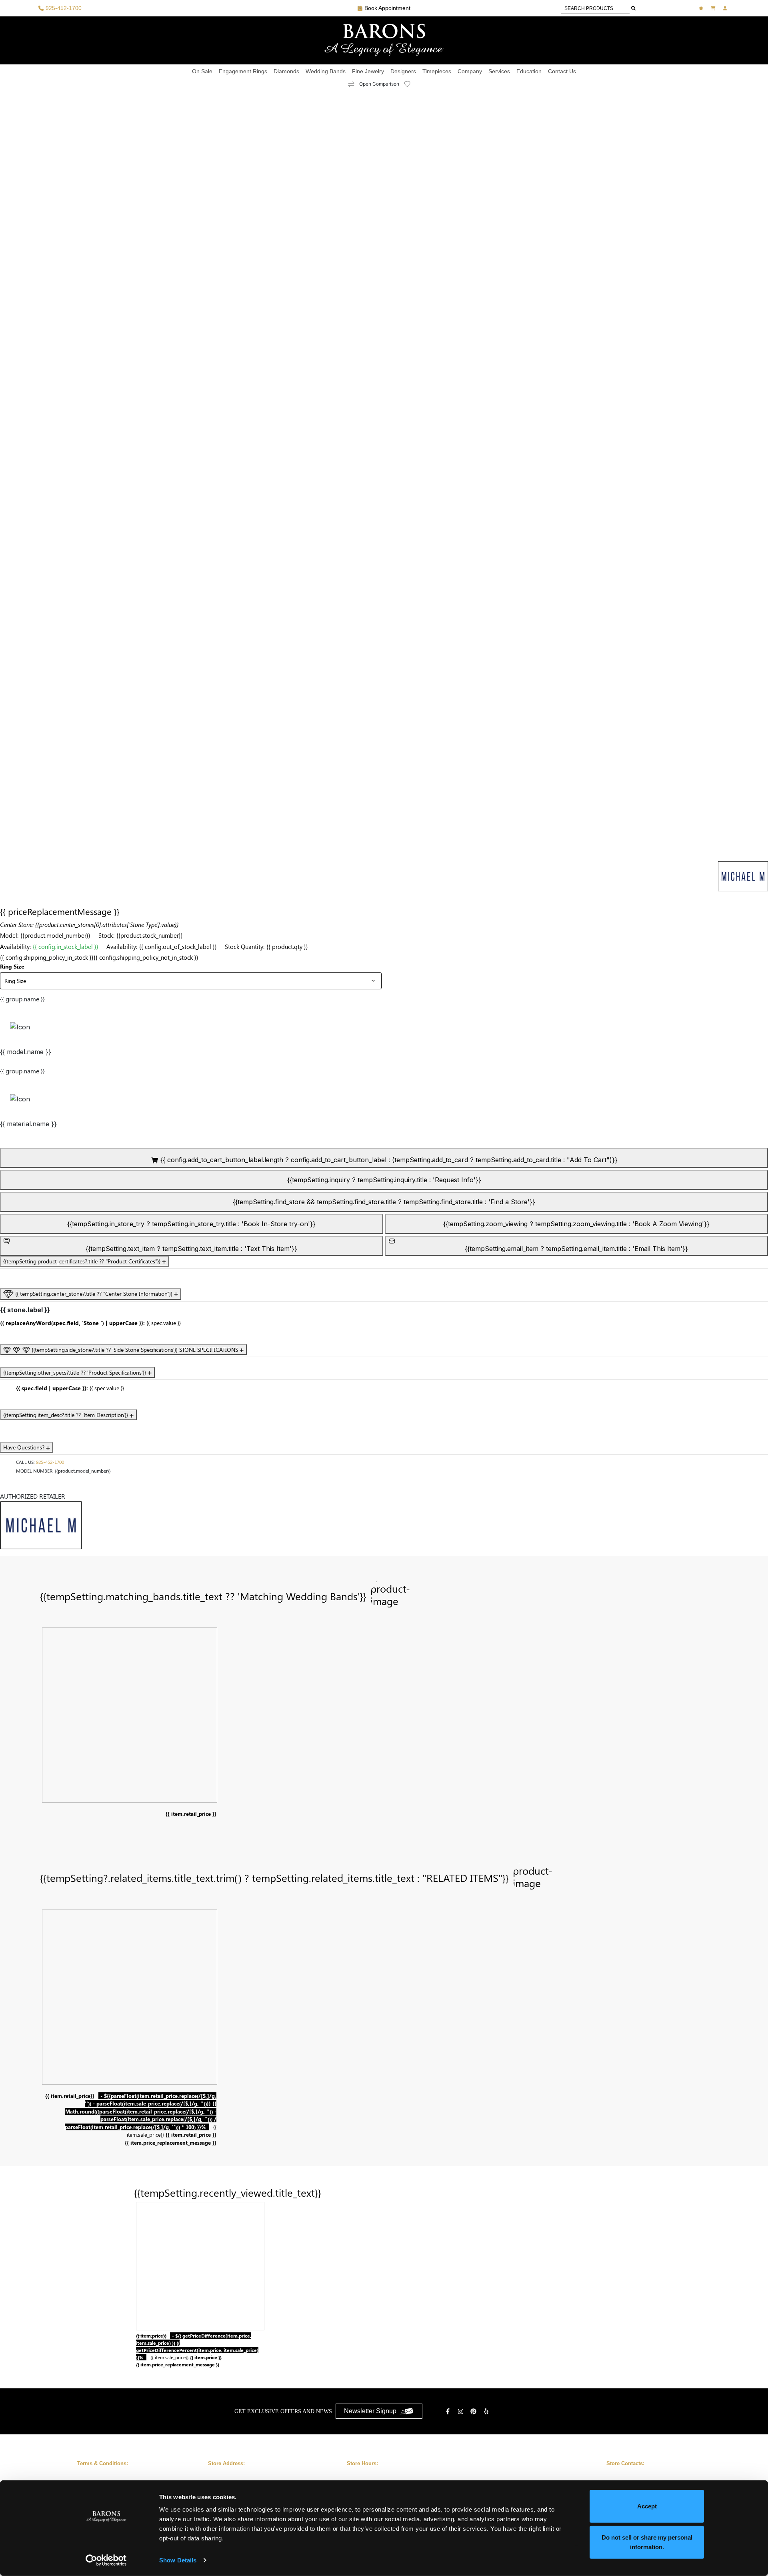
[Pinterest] (474, 2411)
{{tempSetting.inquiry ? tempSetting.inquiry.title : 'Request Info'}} (384, 1180)
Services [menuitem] (499, 71)
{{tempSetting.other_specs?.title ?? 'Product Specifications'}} (75, 1372)
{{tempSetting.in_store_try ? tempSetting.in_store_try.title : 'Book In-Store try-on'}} (191, 1224)
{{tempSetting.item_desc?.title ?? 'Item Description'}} (66, 1415)
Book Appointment (387, 8)
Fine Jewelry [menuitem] (368, 71)
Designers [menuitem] (403, 71)
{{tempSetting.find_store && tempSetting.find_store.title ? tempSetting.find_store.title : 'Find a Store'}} (384, 1202)
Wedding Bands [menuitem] (326, 71)
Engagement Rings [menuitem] (243, 71)
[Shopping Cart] (714, 8)
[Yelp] (487, 2411)
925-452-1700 (50, 1462)
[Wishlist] (702, 8)
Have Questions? (25, 1447)
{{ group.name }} (22, 999)
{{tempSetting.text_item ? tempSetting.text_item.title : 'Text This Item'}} (191, 1249)
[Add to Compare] (351, 84)
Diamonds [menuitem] (286, 71)
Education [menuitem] (529, 71)
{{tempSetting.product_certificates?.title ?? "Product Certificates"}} (83, 1261)
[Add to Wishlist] (412, 84)
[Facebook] (449, 2411)
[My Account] (726, 8)
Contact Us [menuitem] (562, 71)
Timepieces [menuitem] (437, 71)
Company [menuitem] (470, 71)
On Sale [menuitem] (202, 71)
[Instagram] (462, 2411)
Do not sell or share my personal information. (647, 2542)
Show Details (178, 2560)
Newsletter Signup (370, 2411)
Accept (647, 2506)
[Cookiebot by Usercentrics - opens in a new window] (106, 2560)
